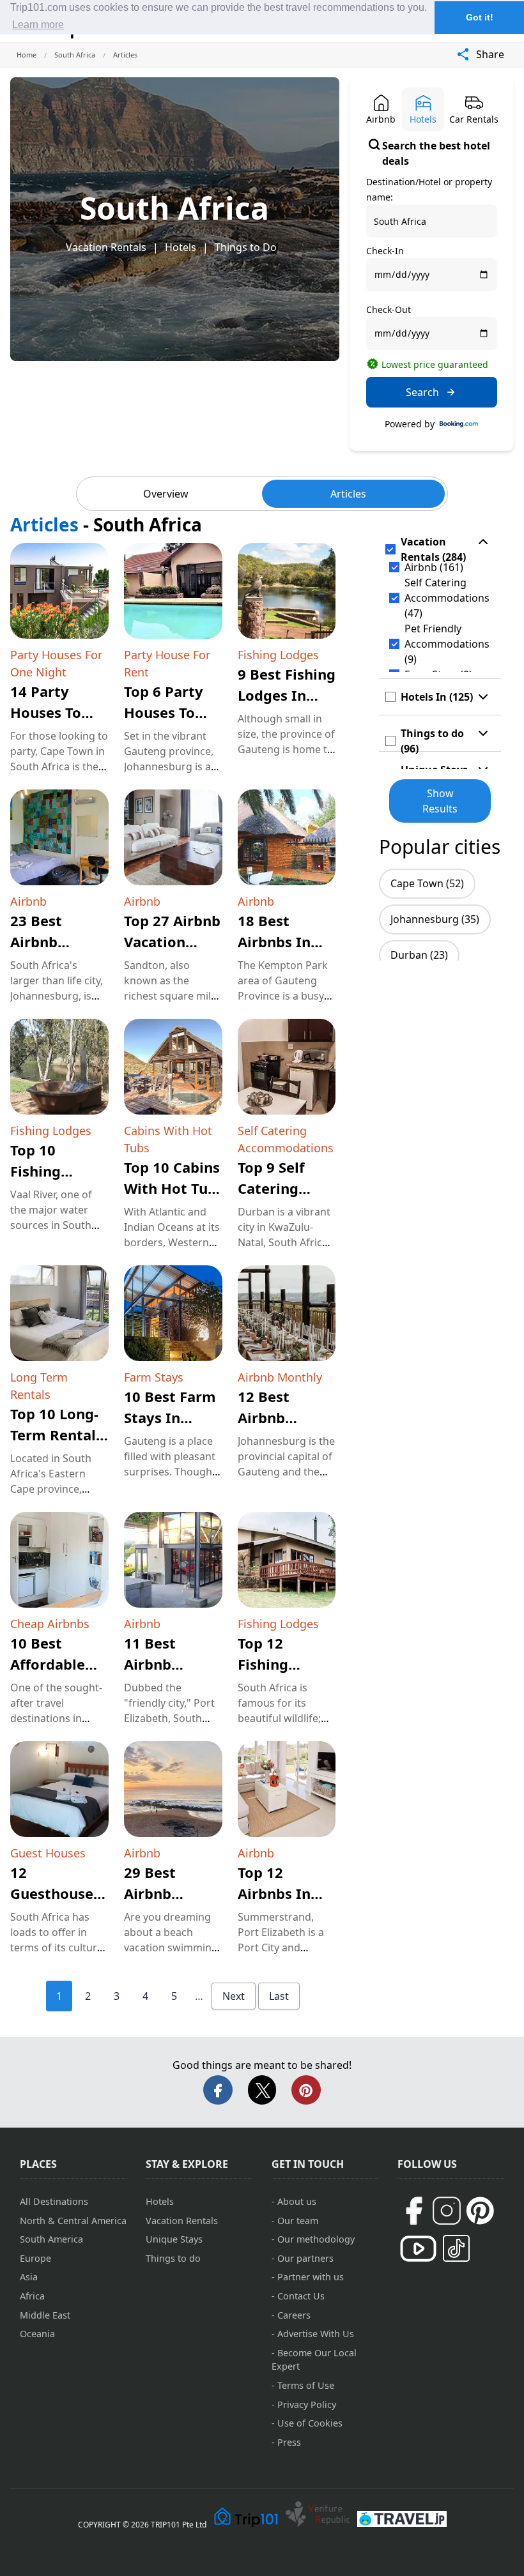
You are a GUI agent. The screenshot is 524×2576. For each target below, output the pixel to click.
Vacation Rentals (106, 247)
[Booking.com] (459, 424)
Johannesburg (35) (435, 919)
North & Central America (73, 2221)
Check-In (385, 251)
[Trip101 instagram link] (447, 2211)
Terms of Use (306, 2385)
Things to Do (246, 247)
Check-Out (389, 309)
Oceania (37, 2334)
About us (297, 2201)
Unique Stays (174, 2239)
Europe (35, 2258)
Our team (298, 2221)
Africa (32, 2296)
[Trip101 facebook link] (413, 2211)
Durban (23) (419, 955)
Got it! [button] (480, 17)
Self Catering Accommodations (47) (447, 598)
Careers (294, 2315)
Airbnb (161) (434, 567)
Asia (29, 2277)
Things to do (173, 2258)
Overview (166, 494)
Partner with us (311, 2277)
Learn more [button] (38, 25)
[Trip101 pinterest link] (480, 2211)
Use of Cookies (310, 2423)
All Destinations (54, 2201)
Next (234, 1996)
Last (279, 1996)
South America (51, 2239)
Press (289, 2442)
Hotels (181, 247)
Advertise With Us (316, 2334)
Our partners (305, 2258)
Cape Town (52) (427, 883)
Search (422, 392)
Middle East (45, 2315)
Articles (348, 494)
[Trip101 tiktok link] (456, 2248)
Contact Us (301, 2296)
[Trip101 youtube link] (418, 2249)
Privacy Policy (307, 2405)
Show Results (440, 801)
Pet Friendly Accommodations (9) (447, 644)
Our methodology (316, 2239)
